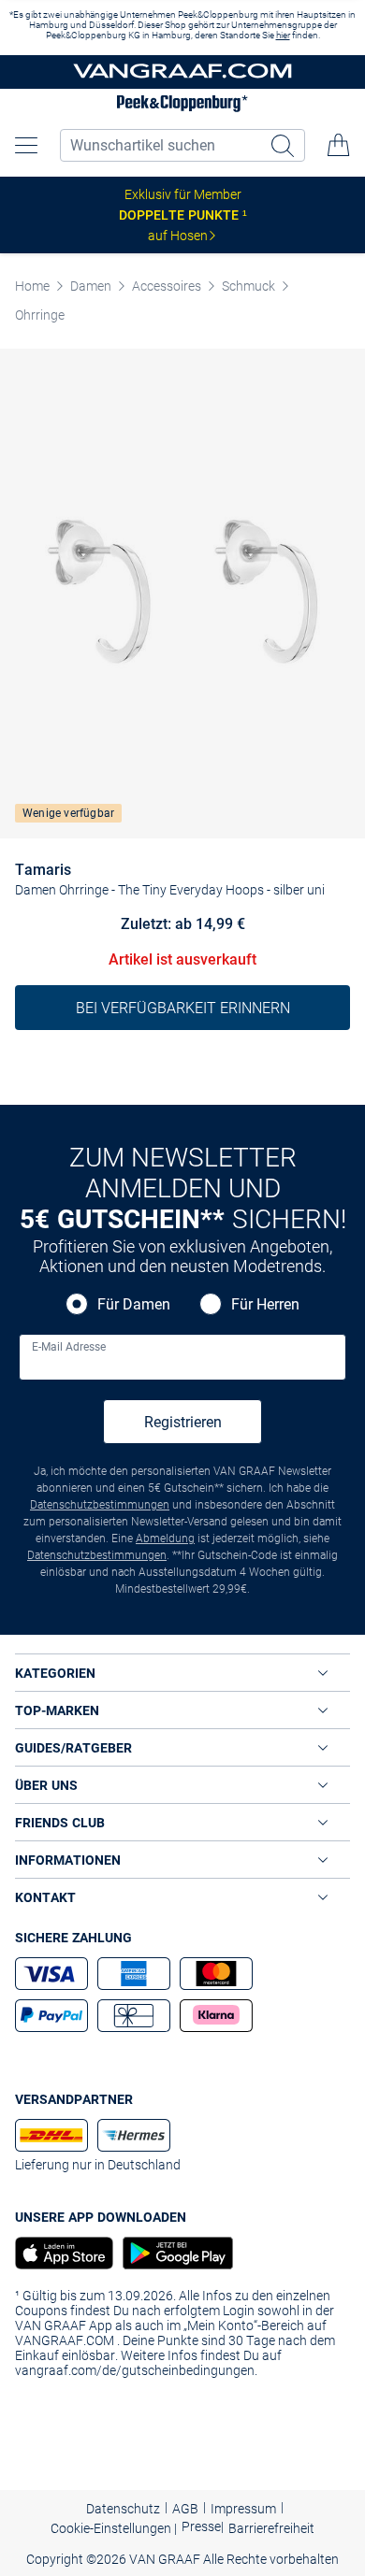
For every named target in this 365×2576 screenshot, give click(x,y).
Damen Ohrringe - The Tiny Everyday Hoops (139, 890)
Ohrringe (40, 315)
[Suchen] (285, 145)
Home (32, 286)
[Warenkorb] (339, 145)
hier (283, 35)
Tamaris (43, 870)
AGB (185, 2509)
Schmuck (248, 286)
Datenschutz (123, 2509)
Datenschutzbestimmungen (100, 1505)
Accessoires (167, 286)
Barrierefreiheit (271, 2528)
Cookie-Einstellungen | (114, 2528)
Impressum (243, 2509)
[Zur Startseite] (182, 72)
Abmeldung (165, 1538)
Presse (201, 2526)
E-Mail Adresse (69, 1347)
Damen (91, 286)
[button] (26, 145)
